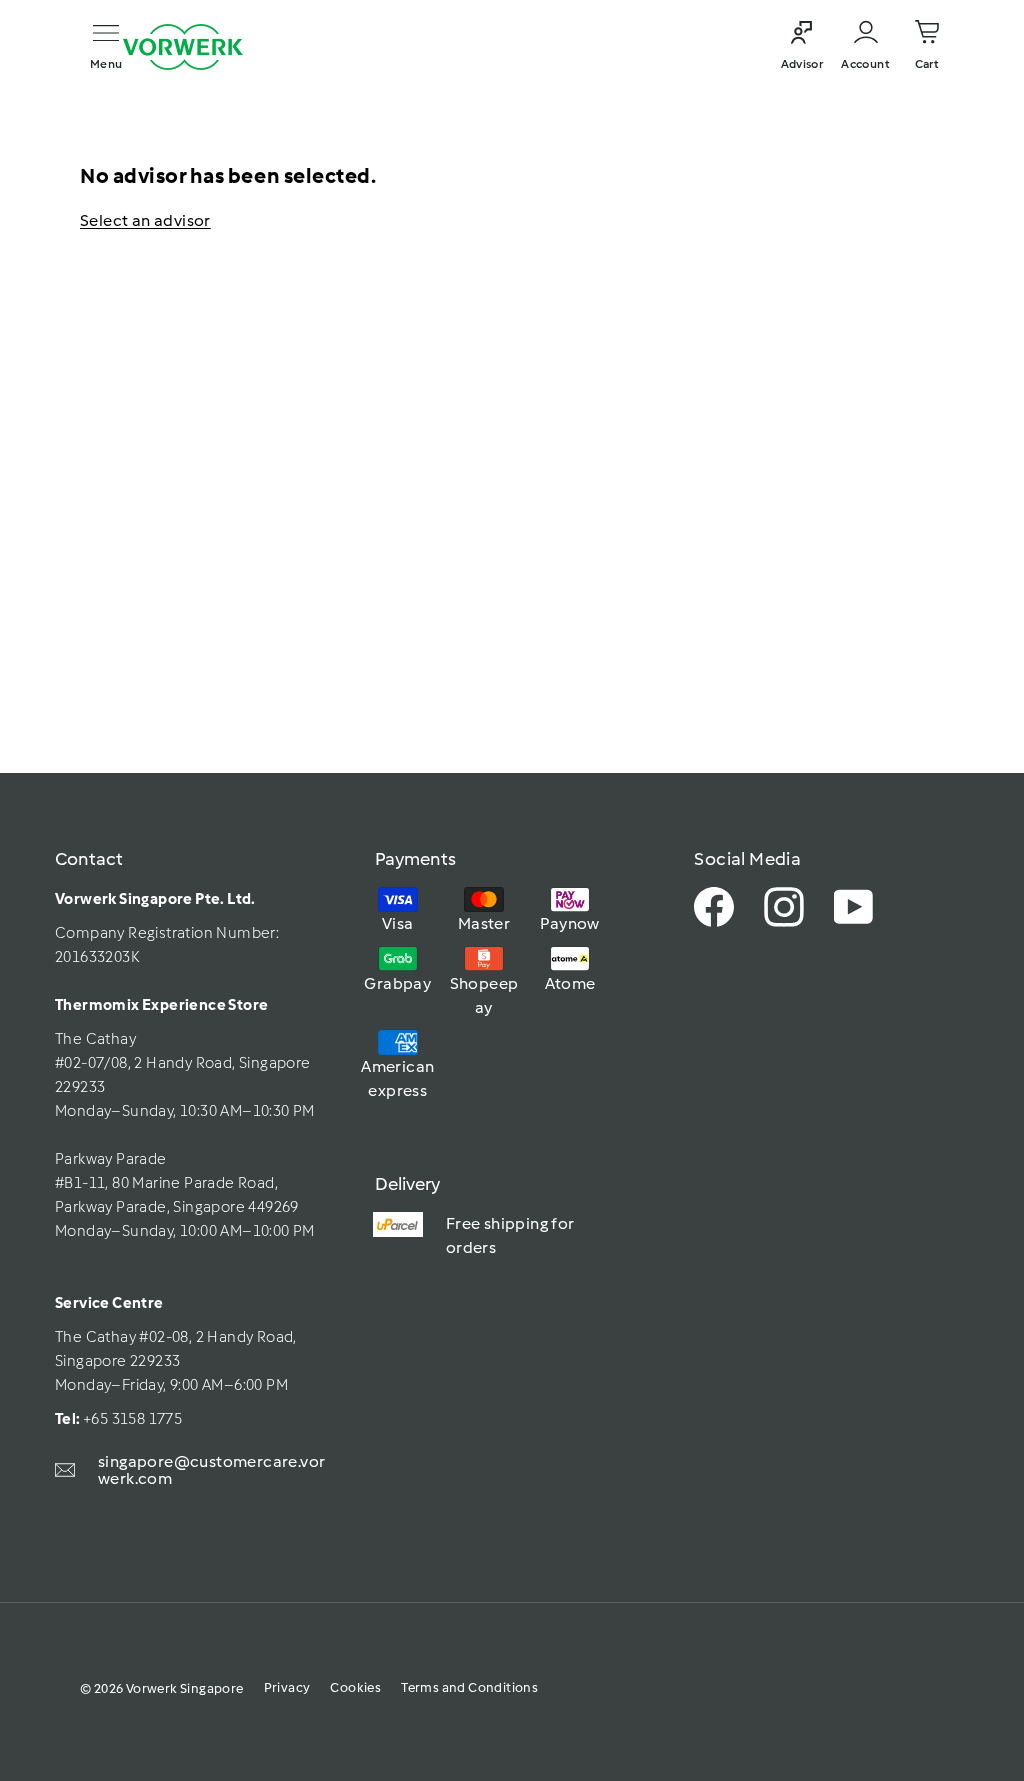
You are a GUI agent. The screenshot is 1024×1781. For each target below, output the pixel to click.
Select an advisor (145, 220)
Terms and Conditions (469, 1687)
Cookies (355, 1687)
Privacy (287, 1687)
